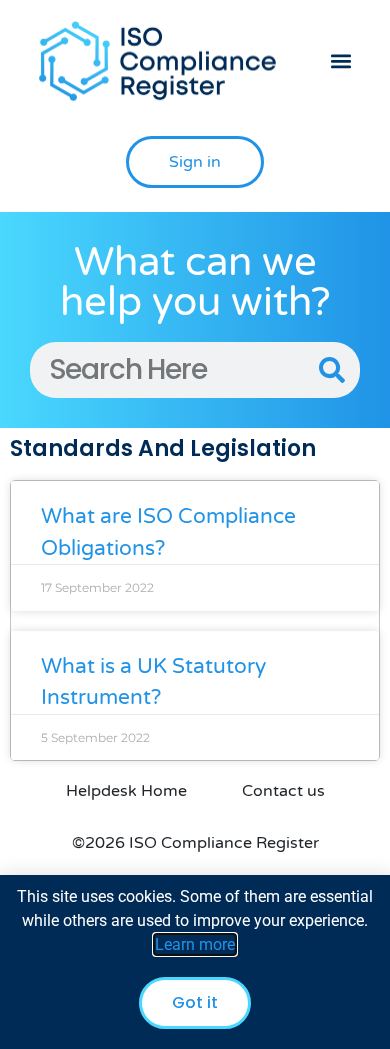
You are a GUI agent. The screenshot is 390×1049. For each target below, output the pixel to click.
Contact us (283, 791)
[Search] (332, 370)
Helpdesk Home (126, 791)
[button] (340, 61)
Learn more (195, 944)
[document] (195, 962)
